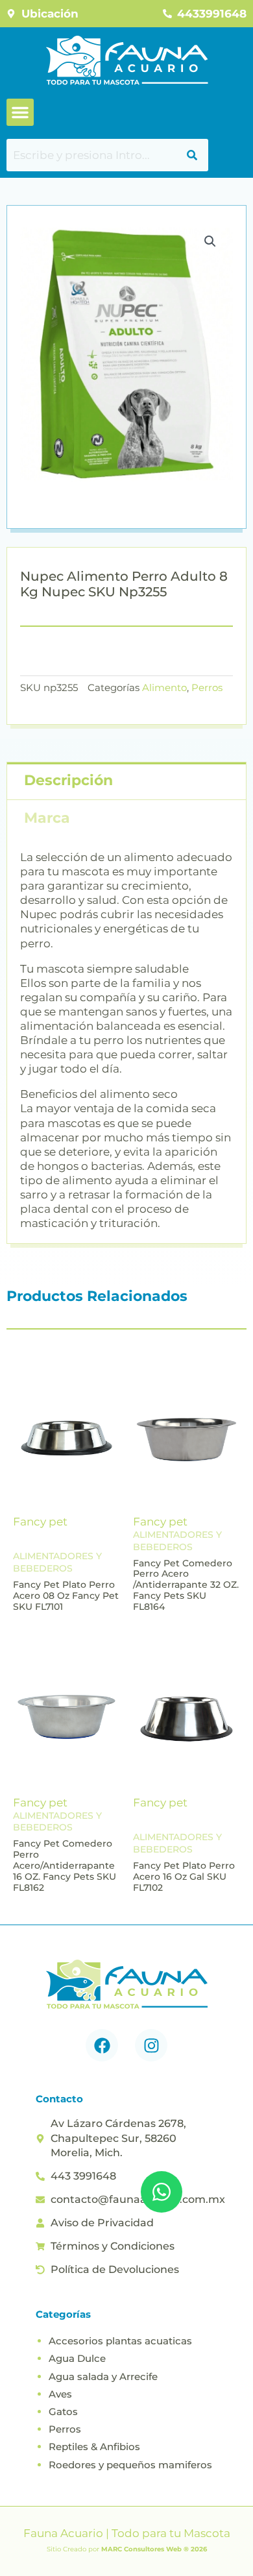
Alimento (164, 687)
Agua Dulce (77, 2358)
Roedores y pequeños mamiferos (130, 2465)
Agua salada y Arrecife (103, 2376)
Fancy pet (40, 1522)
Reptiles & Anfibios (94, 2447)
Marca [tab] (47, 818)
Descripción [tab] (68, 780)
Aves (60, 2394)
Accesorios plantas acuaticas (120, 2341)
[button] (20, 112)
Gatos (63, 2412)
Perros (207, 687)
